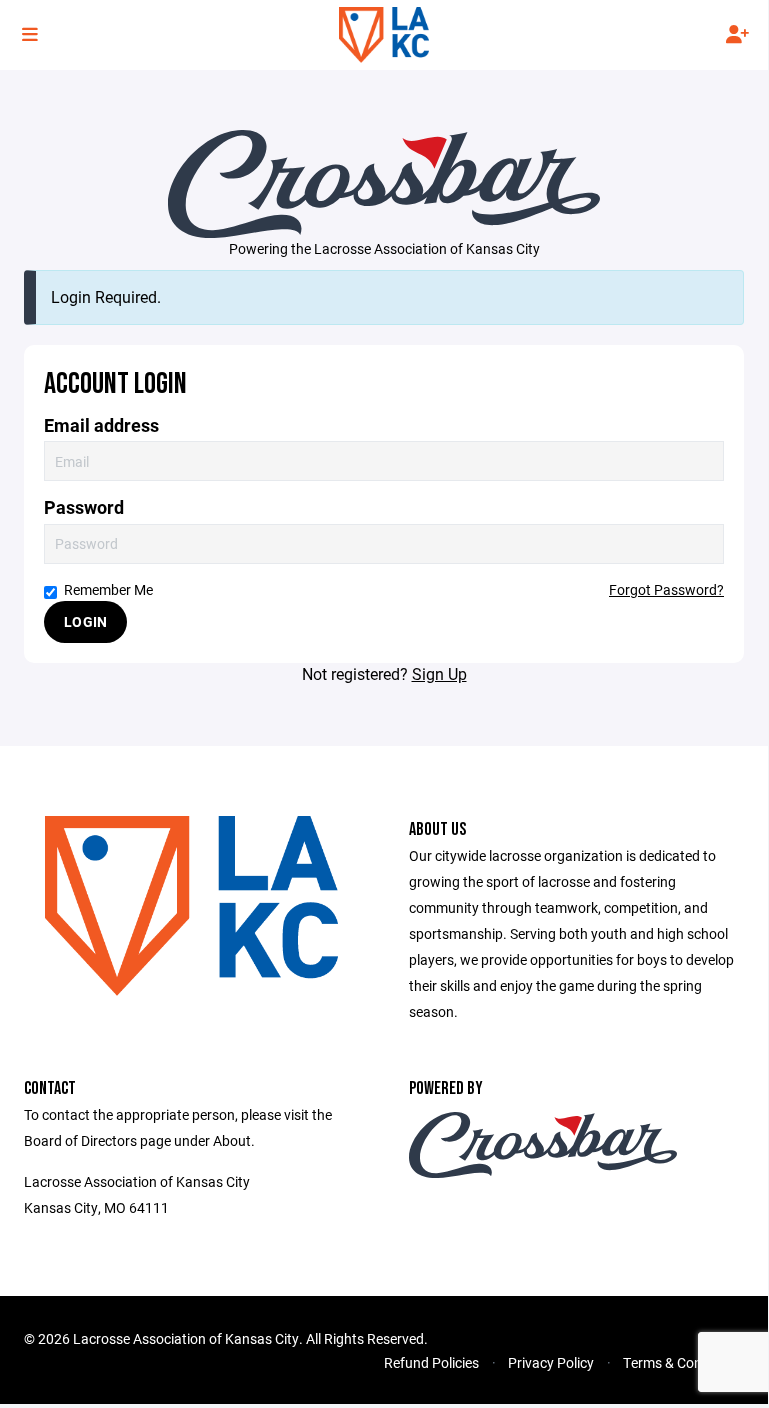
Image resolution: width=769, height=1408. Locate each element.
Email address (101, 425)
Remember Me (108, 589)
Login (85, 621)
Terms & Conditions (683, 1362)
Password (84, 507)
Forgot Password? (666, 589)
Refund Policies (431, 1362)
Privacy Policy (551, 1362)
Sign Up (439, 673)
